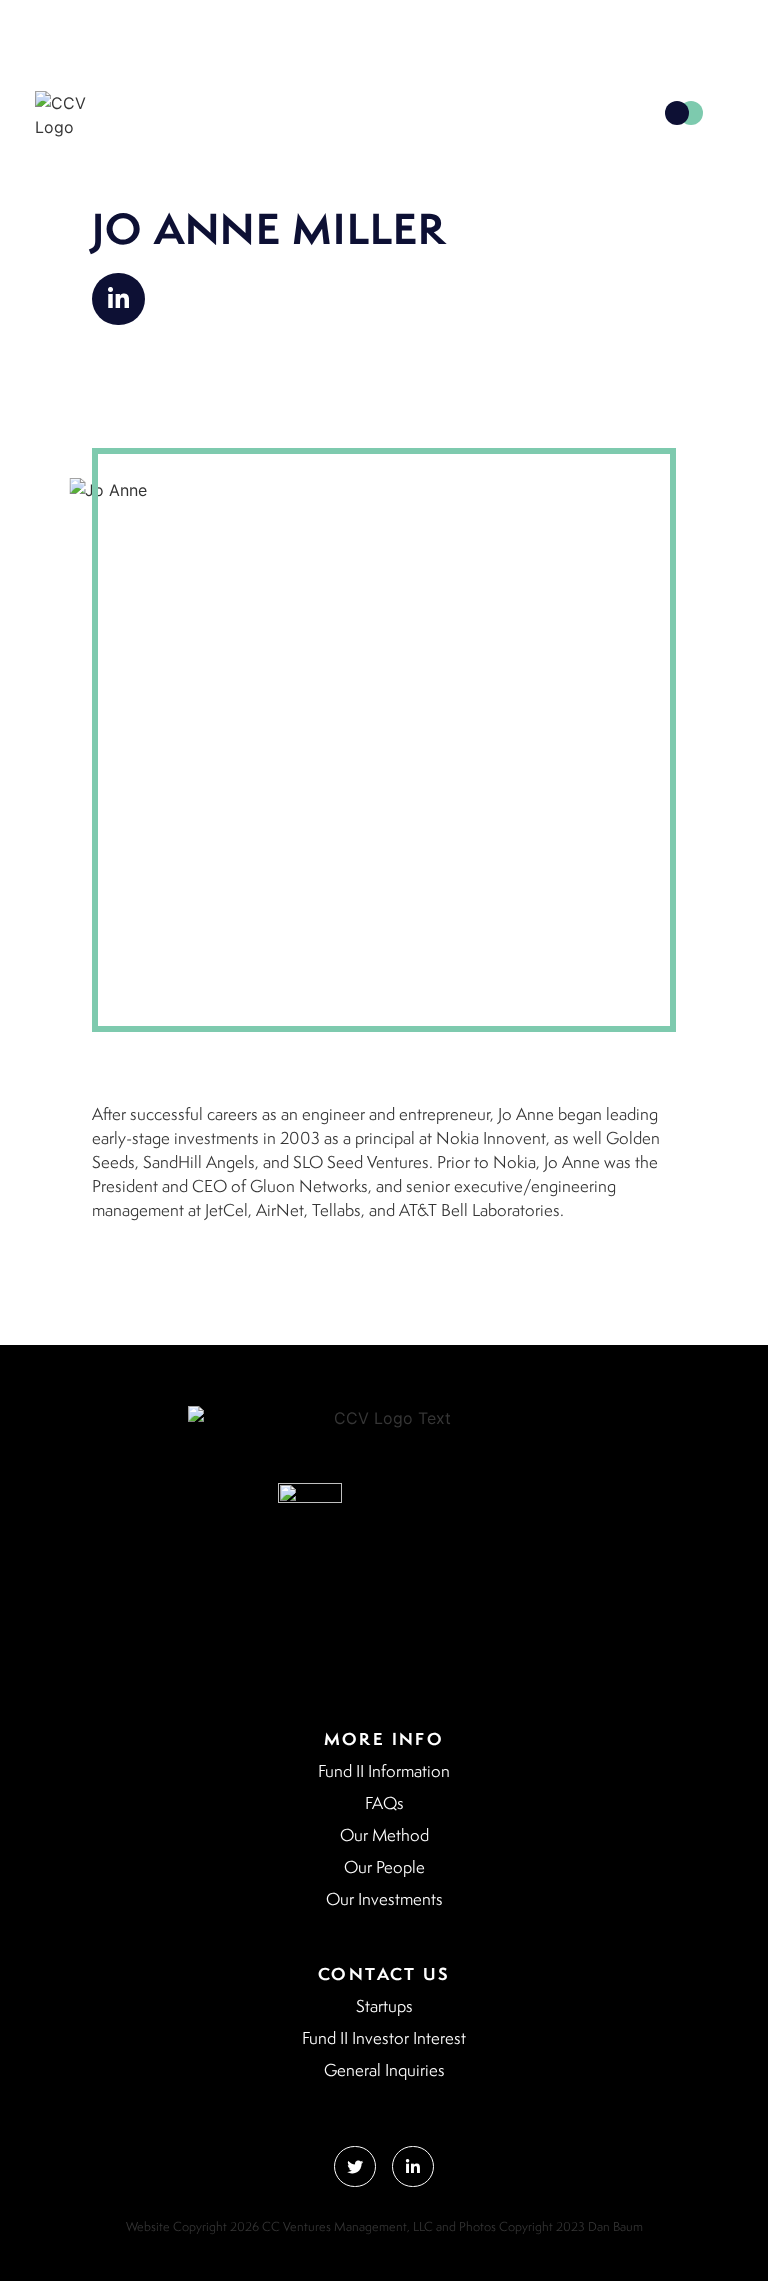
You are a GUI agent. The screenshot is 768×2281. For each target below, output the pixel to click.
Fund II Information (384, 1771)
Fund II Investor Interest (384, 2038)
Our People (384, 1867)
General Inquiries (384, 2070)
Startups (384, 2006)
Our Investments (384, 1899)
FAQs (384, 1803)
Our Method (384, 1835)
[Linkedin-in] (118, 299)
